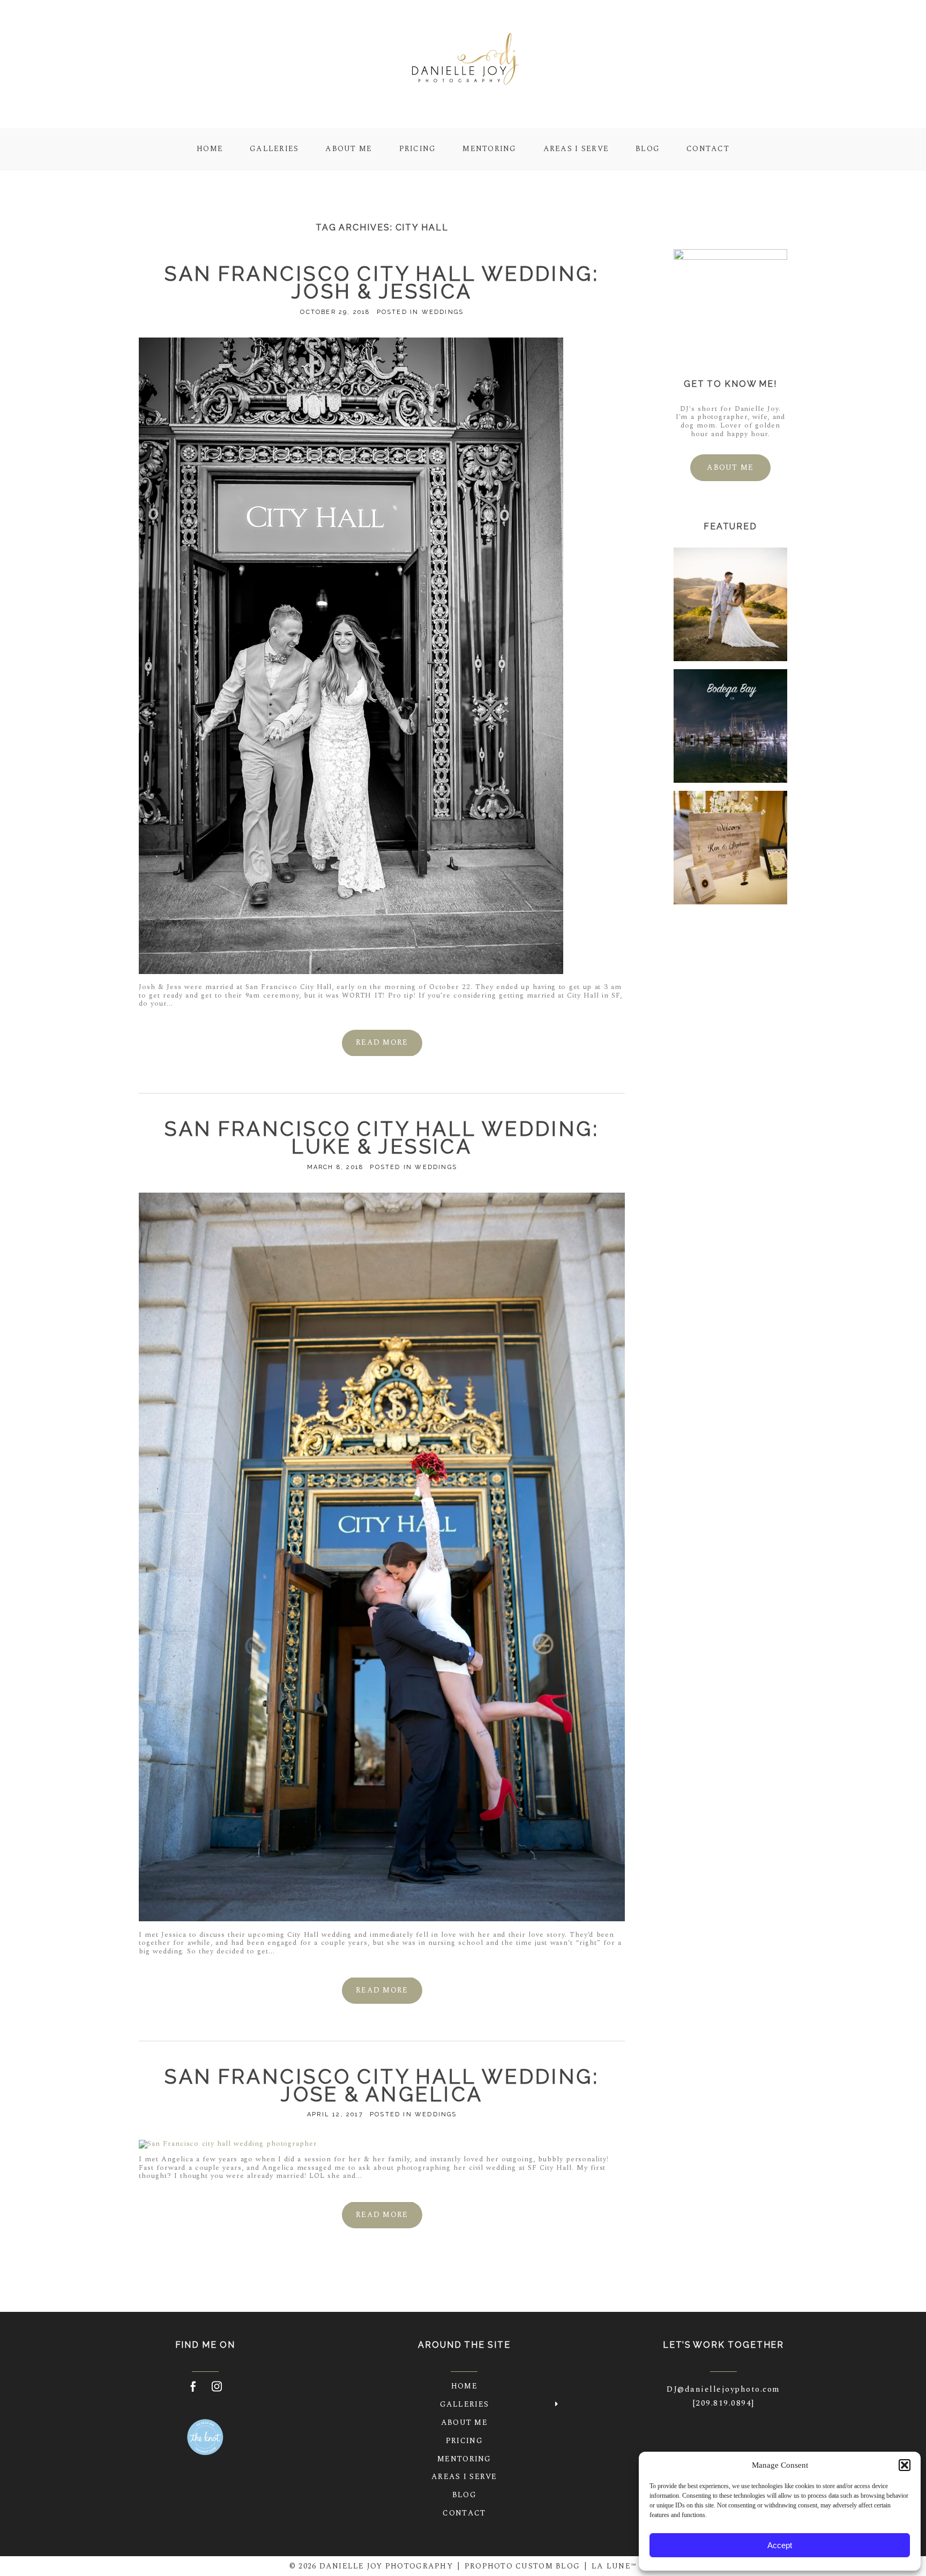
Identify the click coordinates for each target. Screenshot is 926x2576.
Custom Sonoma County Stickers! (730, 727)
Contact (708, 148)
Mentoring (489, 148)
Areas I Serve (576, 148)
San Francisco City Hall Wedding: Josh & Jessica (382, 283)
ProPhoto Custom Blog (522, 2566)
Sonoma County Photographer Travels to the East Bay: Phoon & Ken (730, 849)
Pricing (418, 148)
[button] (905, 2465)
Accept (780, 2545)
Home (210, 148)
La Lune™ (614, 2566)
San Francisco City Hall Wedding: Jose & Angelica (382, 2086)
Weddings (443, 312)
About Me (349, 148)
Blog (648, 148)
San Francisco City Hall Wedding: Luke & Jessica (382, 1138)
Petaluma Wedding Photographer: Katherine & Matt (730, 606)
